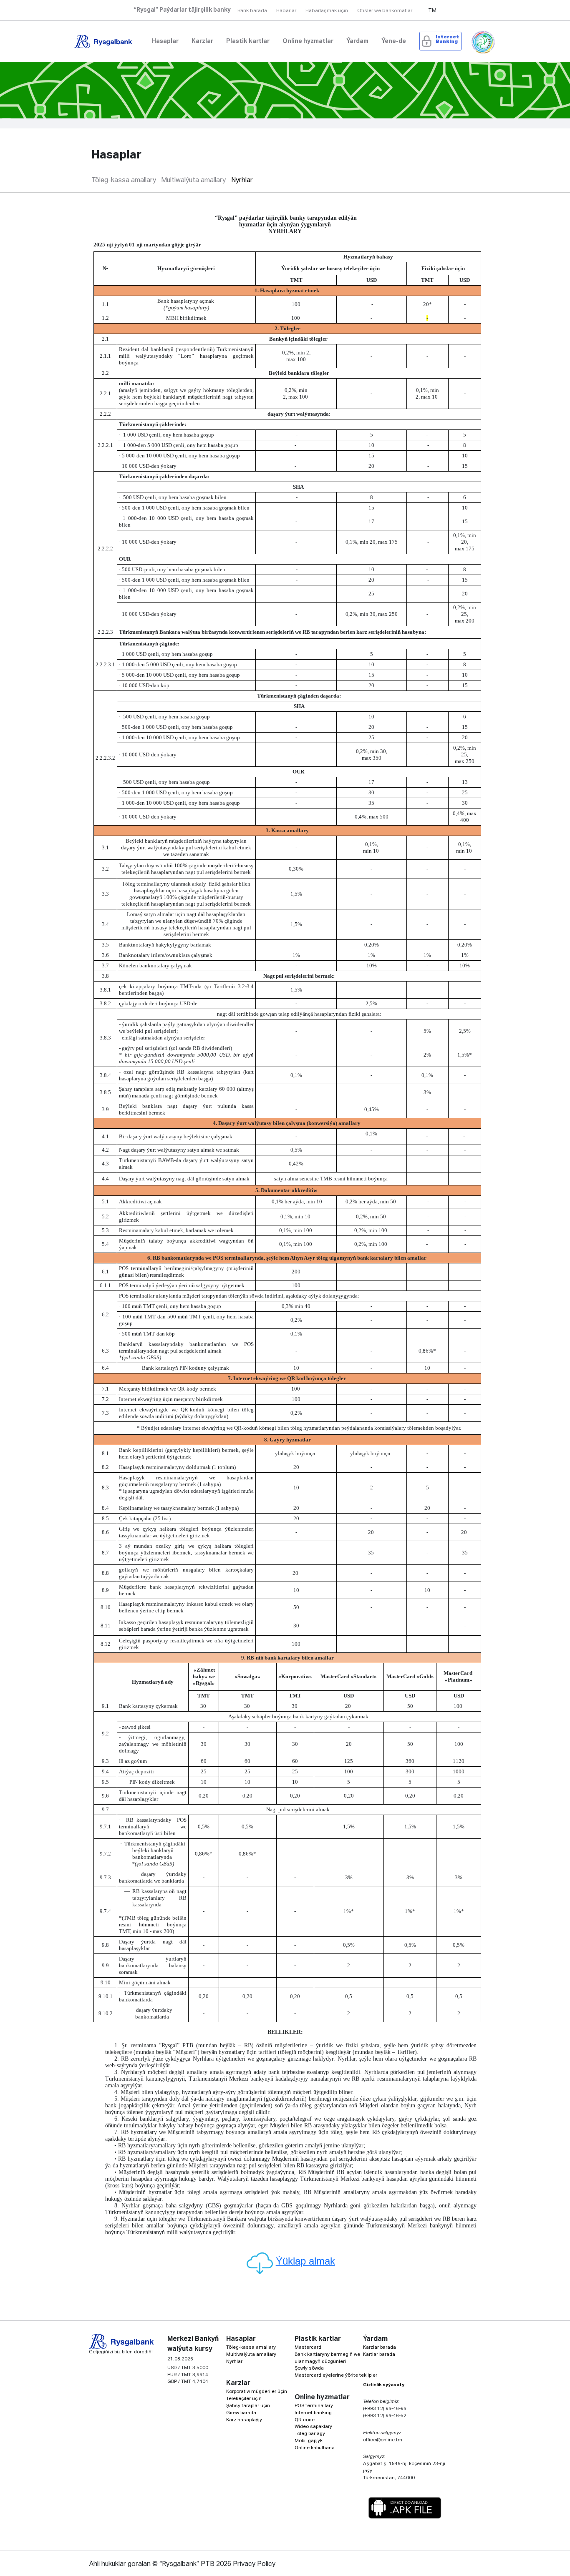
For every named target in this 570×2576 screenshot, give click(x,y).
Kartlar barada (379, 2354)
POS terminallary (314, 2406)
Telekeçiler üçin (244, 2399)
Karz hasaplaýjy (244, 2420)
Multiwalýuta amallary (193, 181)
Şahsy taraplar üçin (248, 2406)
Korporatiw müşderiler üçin (257, 2391)
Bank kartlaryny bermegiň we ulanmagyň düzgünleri (327, 2358)
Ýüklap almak (305, 2261)
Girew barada (241, 2413)
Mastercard (308, 2347)
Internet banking (313, 2413)
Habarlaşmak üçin (327, 11)
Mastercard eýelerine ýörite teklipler (336, 2375)
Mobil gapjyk (309, 2441)
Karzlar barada (380, 2347)
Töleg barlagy (310, 2434)
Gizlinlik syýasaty (384, 2385)
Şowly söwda (309, 2368)
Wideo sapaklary (313, 2427)
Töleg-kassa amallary (124, 181)
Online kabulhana (315, 2448)
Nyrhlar (242, 181)
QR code (305, 2420)
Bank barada (252, 11)
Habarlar (286, 11)
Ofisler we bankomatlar (385, 11)
